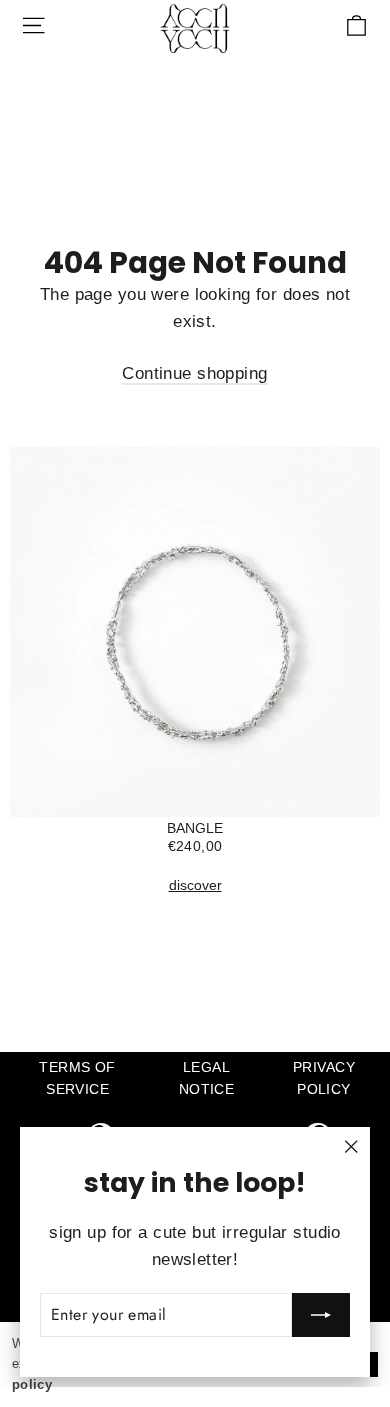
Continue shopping (194, 373)
